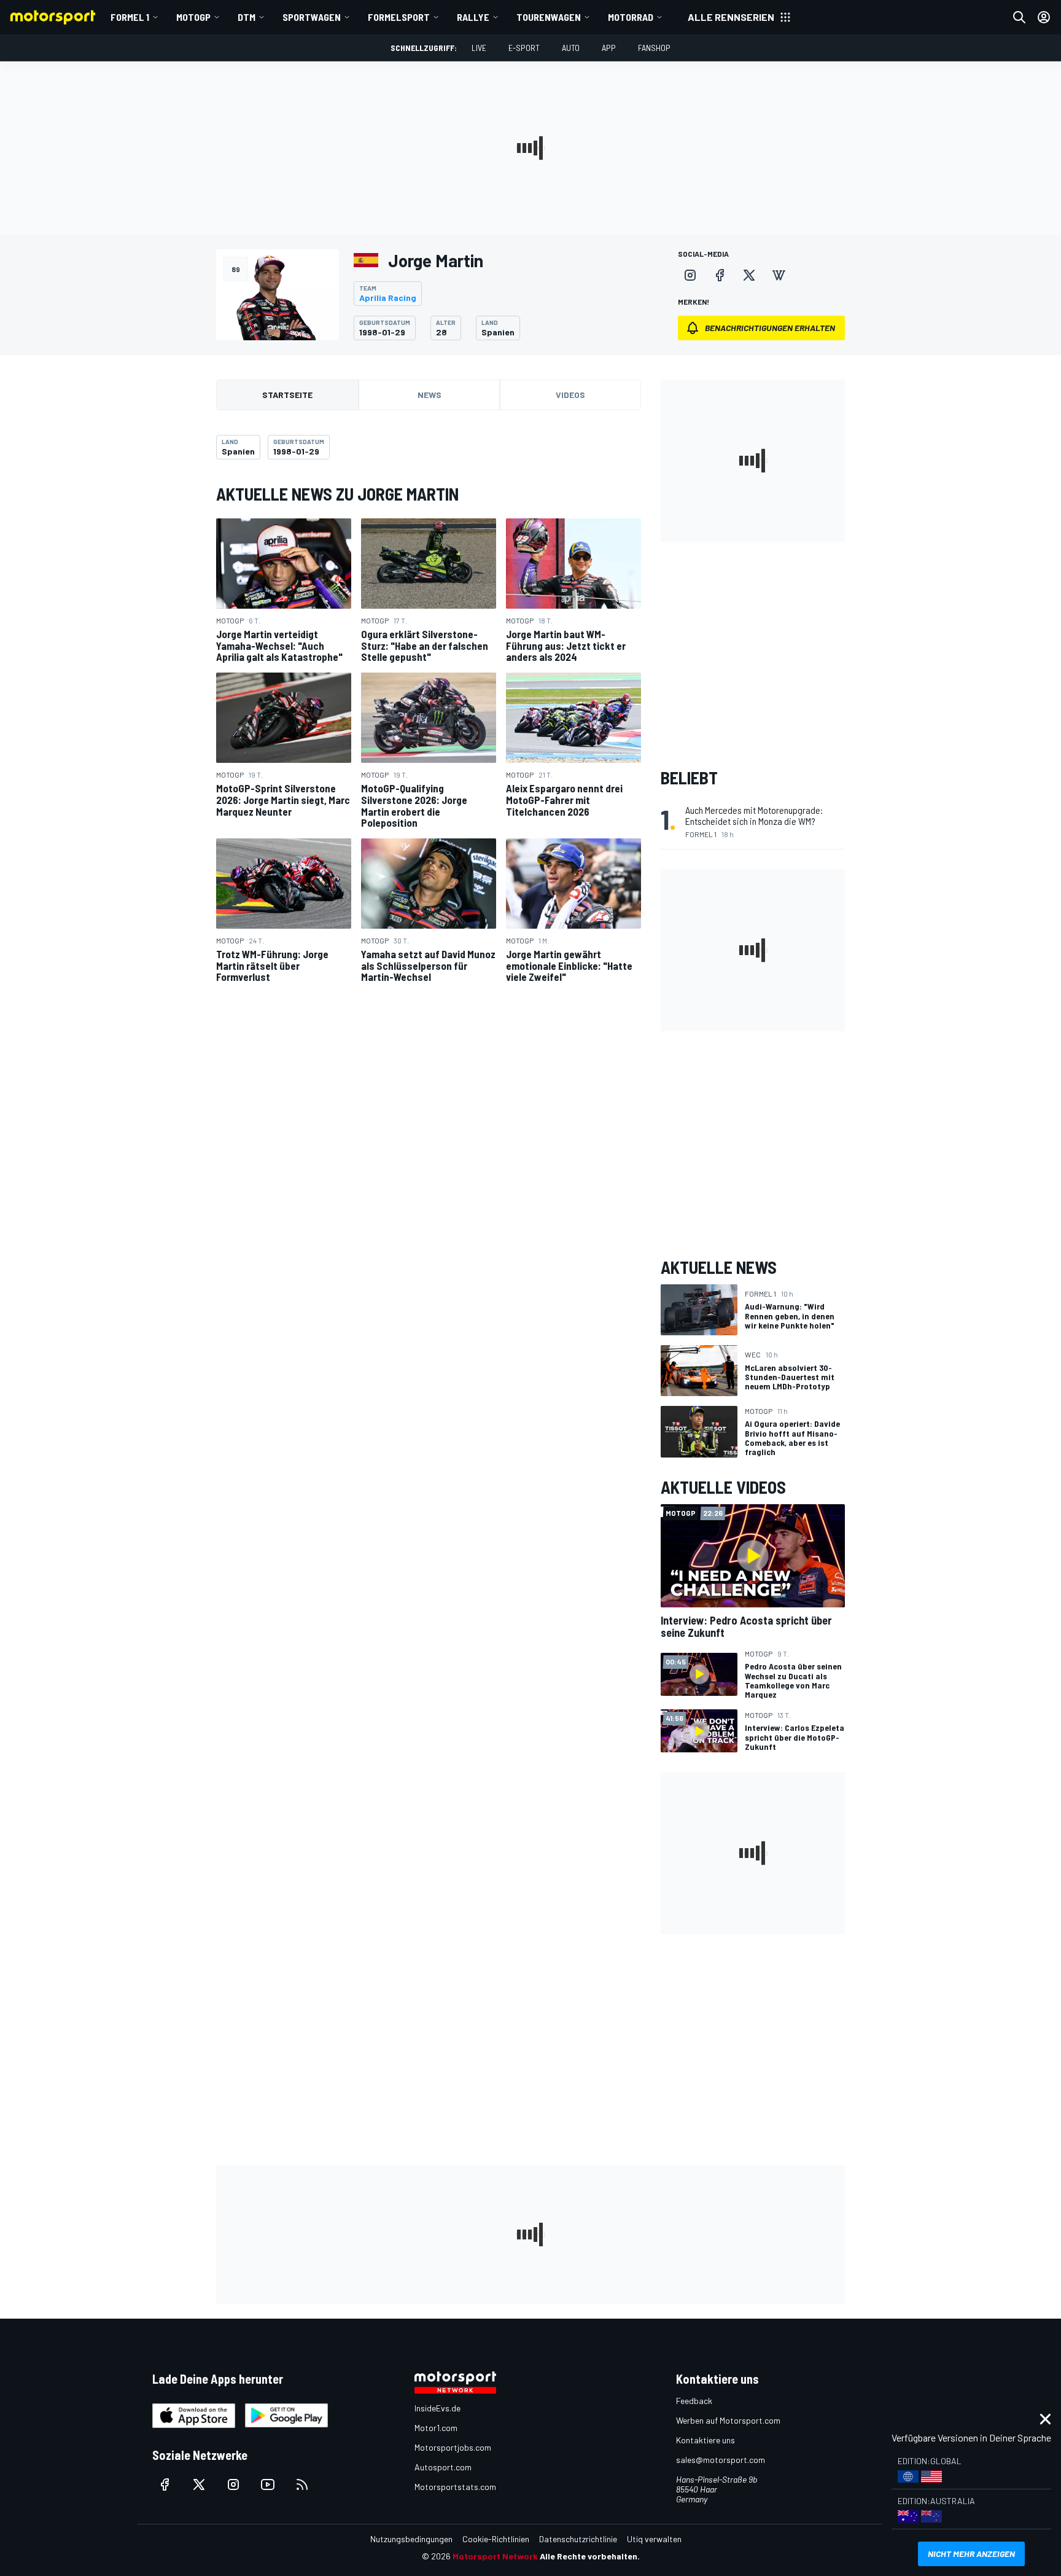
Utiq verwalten (654, 2539)
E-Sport (524, 48)
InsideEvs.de (437, 2408)
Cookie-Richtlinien (496, 2539)
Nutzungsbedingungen (411, 2539)
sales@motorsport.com (721, 2460)
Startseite (287, 395)
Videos (570, 395)
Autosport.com (443, 2467)
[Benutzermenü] (1044, 17)
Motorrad (631, 17)
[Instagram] (690, 275)
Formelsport (399, 17)
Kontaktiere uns (705, 2440)
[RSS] (302, 2484)
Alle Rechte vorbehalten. (590, 2556)
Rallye (473, 17)
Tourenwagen (549, 17)
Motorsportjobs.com (453, 2447)
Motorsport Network (495, 2556)
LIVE (479, 48)
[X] (749, 275)
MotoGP (193, 17)
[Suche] (1019, 17)
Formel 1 (130, 17)
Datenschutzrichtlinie (578, 2539)
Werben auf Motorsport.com (728, 2420)
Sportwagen (312, 17)
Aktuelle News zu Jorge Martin (337, 494)
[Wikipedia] (779, 275)
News (429, 395)
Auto (571, 48)
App (609, 48)
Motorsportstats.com (455, 2487)
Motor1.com (436, 2428)
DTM (247, 17)
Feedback (694, 2401)
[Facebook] (720, 275)
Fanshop (654, 48)
